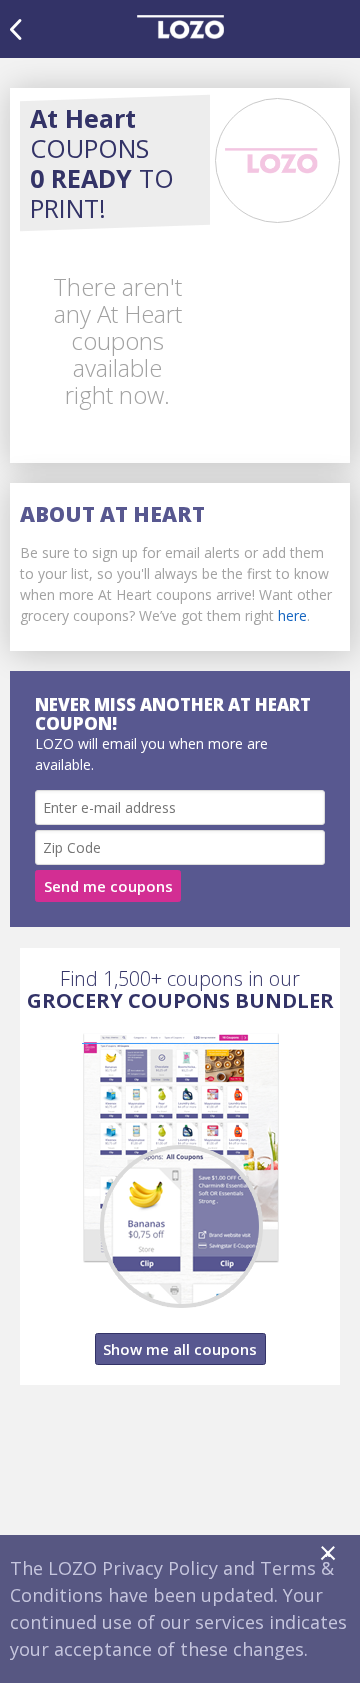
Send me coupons (108, 886)
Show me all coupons (180, 1349)
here (292, 615)
